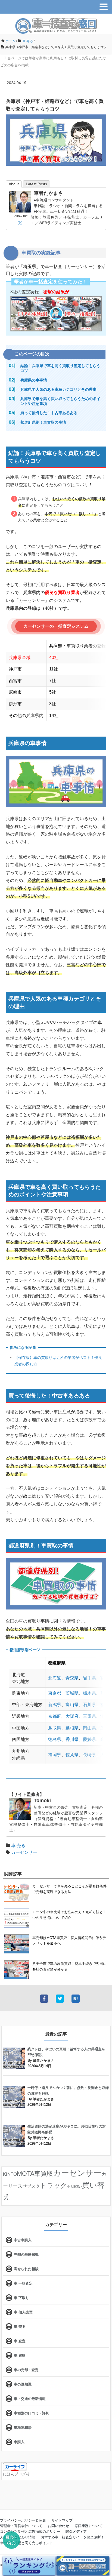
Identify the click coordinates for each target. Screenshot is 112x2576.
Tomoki (42, 1801)
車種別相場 (23, 2428)
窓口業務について (89, 2526)
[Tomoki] (20, 1809)
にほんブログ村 (16, 2474)
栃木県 (89, 1693)
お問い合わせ (58, 2526)
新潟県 (55, 1705)
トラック (54, 2185)
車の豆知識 (23, 2384)
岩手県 (89, 1678)
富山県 (72, 1705)
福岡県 (55, 1755)
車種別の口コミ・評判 (32, 2413)
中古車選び (75, 2187)
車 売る (18, 1846)
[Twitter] (20, 223)
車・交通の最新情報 (30, 2399)
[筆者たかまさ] (20, 201)
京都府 (55, 1716)
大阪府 (72, 1716)
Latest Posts (36, 184)
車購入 (19, 2442)
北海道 (55, 1678)
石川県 (89, 1705)
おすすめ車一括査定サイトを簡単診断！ (73, 2537)
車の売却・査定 (26, 2370)
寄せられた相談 (26, 2269)
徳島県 (55, 1739)
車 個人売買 (23, 2312)
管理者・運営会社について (21, 2526)
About (14, 184)
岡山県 (89, 1728)
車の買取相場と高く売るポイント (27, 2543)
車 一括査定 (23, 2283)
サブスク (31, 2186)
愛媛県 (89, 1739)
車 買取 (20, 2355)
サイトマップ (62, 2520)
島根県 (72, 1728)
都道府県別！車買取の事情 (43, 422)
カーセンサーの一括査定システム (56, 626)
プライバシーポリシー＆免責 (23, 2520)
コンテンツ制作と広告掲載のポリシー (30, 2532)
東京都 (55, 1693)
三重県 (89, 1716)
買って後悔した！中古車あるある (49, 413)
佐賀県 (72, 1755)
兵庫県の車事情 (34, 380)
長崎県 (89, 1755)
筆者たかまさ (48, 193)
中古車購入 (23, 2240)
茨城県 (72, 1693)
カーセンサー (24, 1852)
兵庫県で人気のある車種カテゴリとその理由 (58, 389)
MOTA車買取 (35, 2174)
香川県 (72, 1739)
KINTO (10, 2174)
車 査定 (20, 2341)
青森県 (72, 1678)
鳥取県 (55, 1728)
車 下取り (21, 2298)
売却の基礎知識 (26, 2255)
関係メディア (76, 2532)
